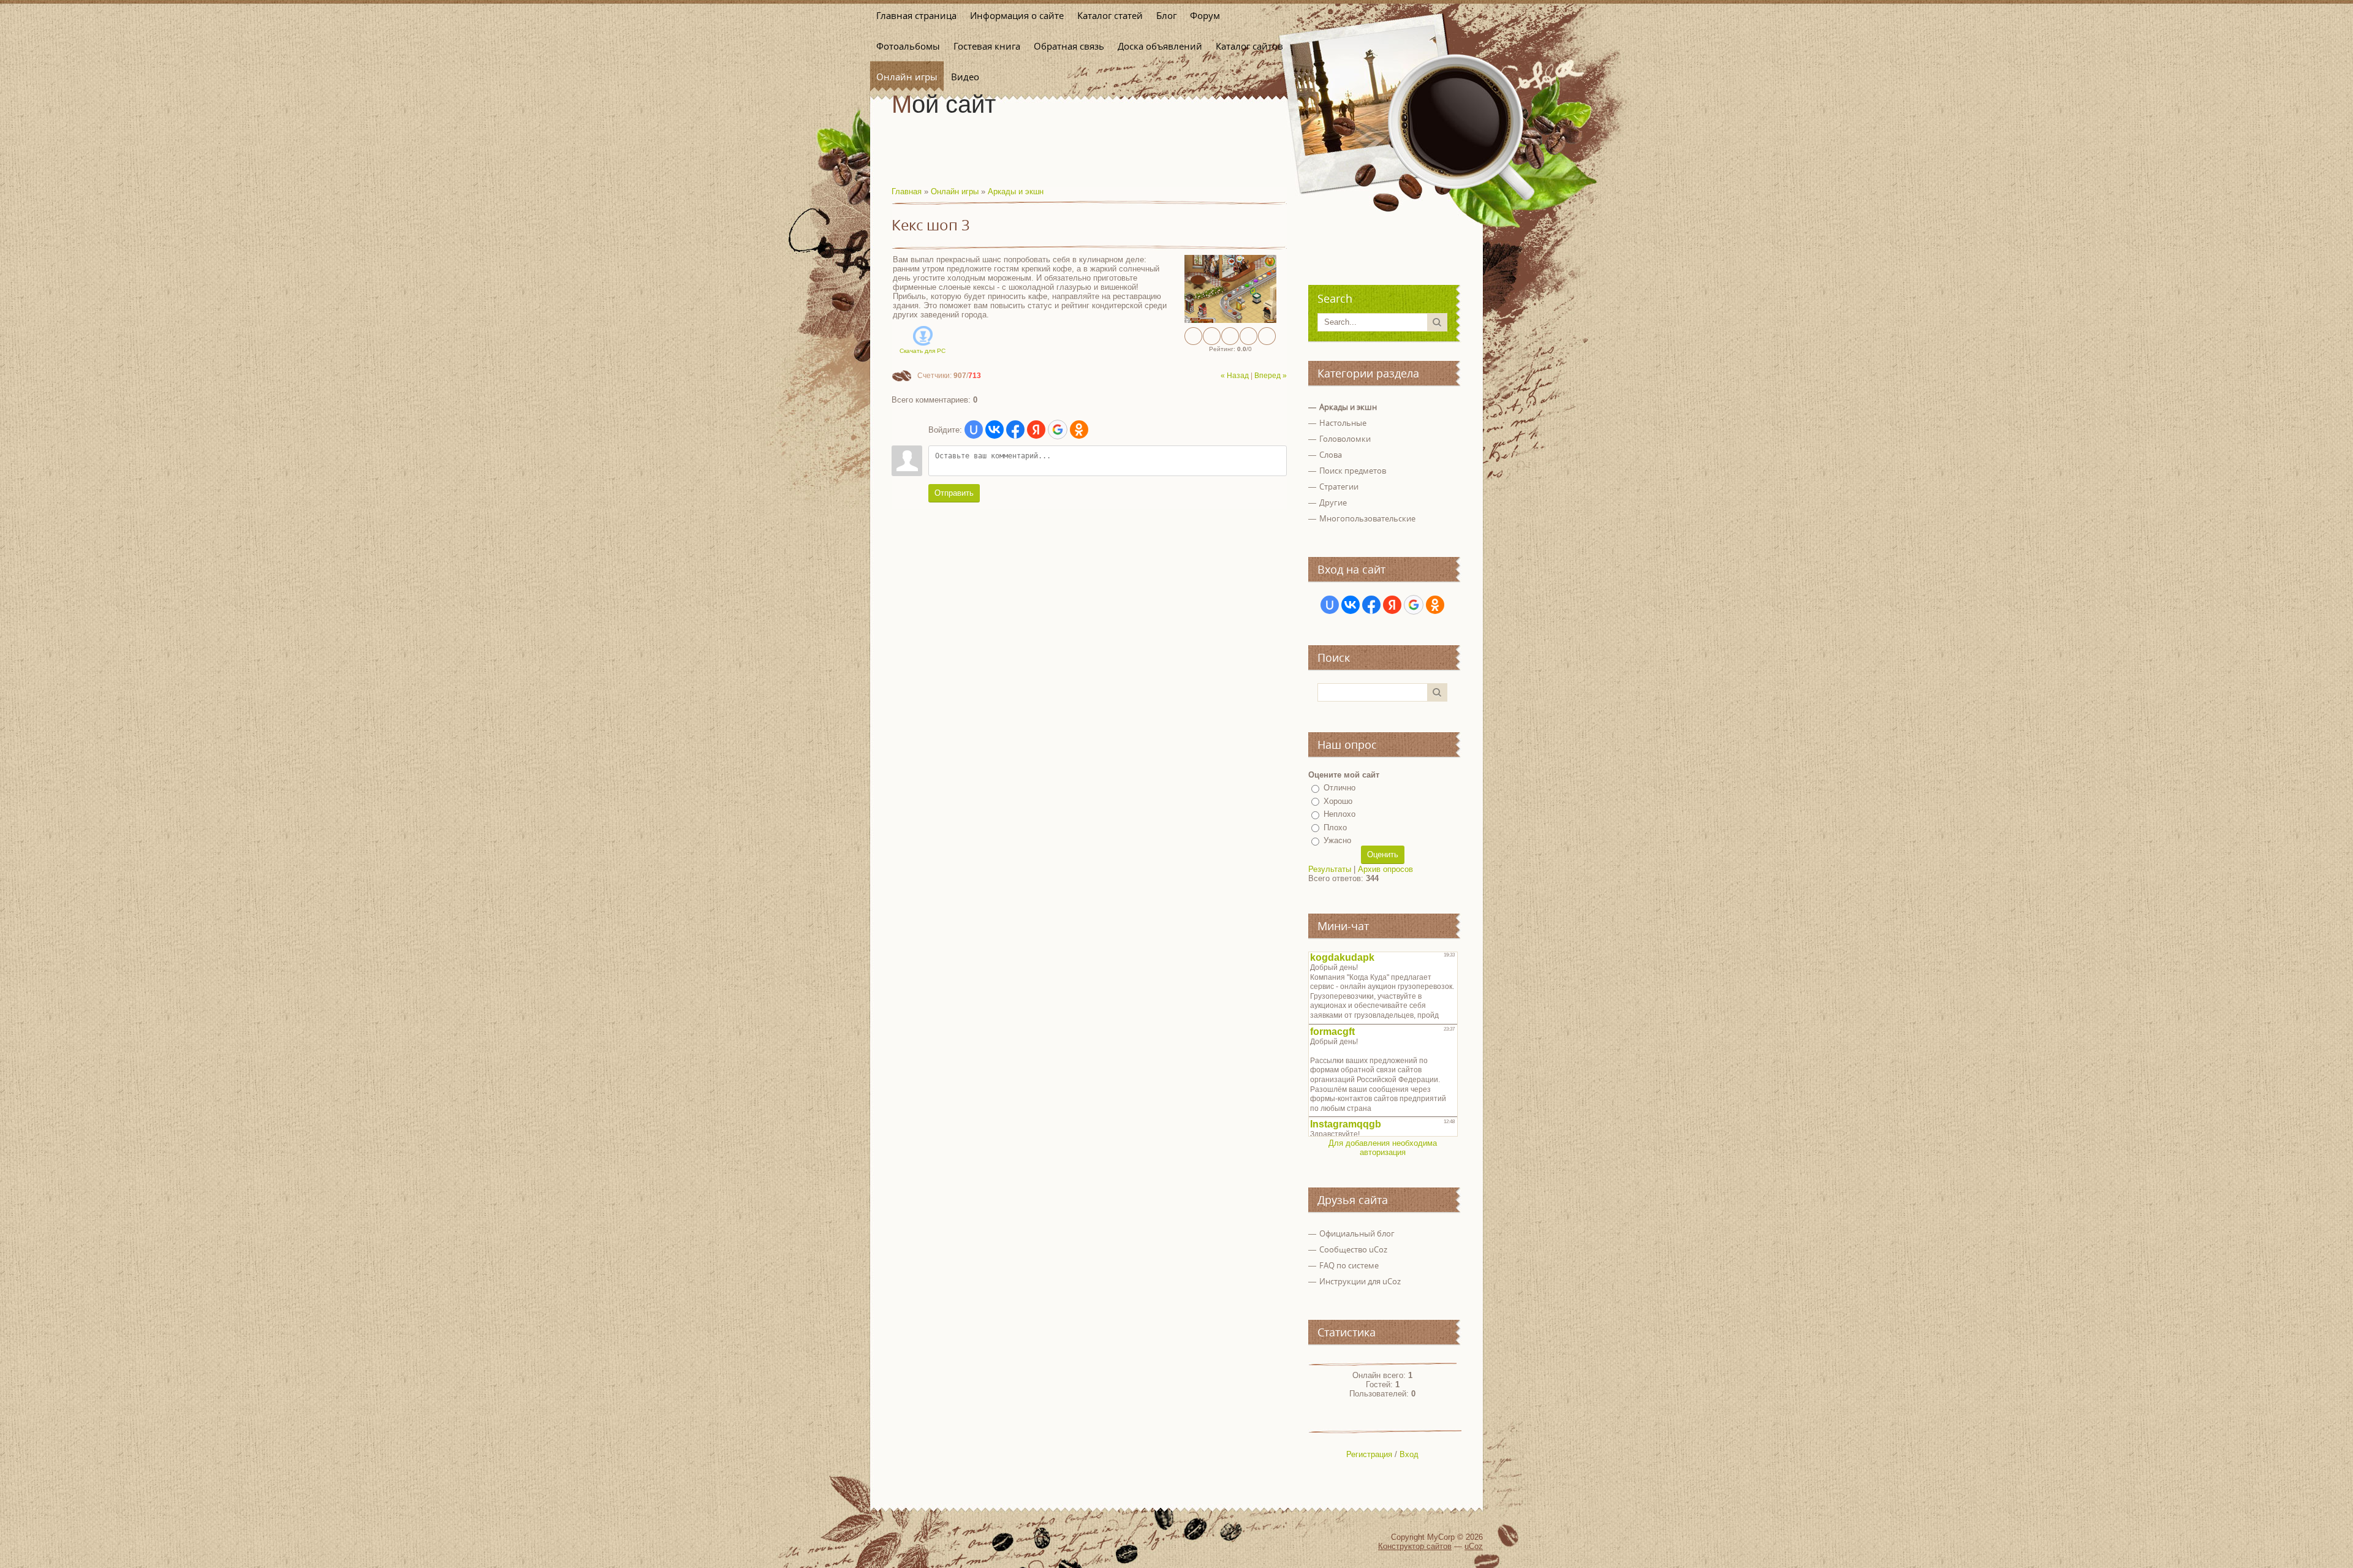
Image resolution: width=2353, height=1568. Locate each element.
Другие (1333, 502)
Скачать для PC (923, 351)
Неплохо (1339, 814)
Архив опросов (1385, 869)
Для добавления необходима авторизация (1383, 1148)
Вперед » (1271, 376)
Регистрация (1369, 1454)
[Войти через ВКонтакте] (995, 430)
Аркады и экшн (1016, 191)
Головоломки (1345, 439)
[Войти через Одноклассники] (1079, 430)
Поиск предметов (1353, 471)
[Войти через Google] (1058, 430)
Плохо (1335, 828)
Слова (1331, 455)
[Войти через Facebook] (1015, 430)
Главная (907, 191)
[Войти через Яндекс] (1036, 430)
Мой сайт (944, 104)
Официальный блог (1357, 1233)
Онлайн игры (955, 191)
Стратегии (1339, 487)
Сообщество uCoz (1353, 1249)
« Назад (1235, 376)
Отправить (954, 493)
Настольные (1343, 423)
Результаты (1330, 869)
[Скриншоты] (1230, 289)
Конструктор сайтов (1415, 1546)
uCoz (1474, 1546)
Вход (1409, 1454)
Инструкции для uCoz (1360, 1281)
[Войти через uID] (974, 430)
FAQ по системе (1349, 1265)
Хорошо (1338, 801)
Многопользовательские (1367, 518)
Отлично (1339, 788)
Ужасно (1337, 840)
